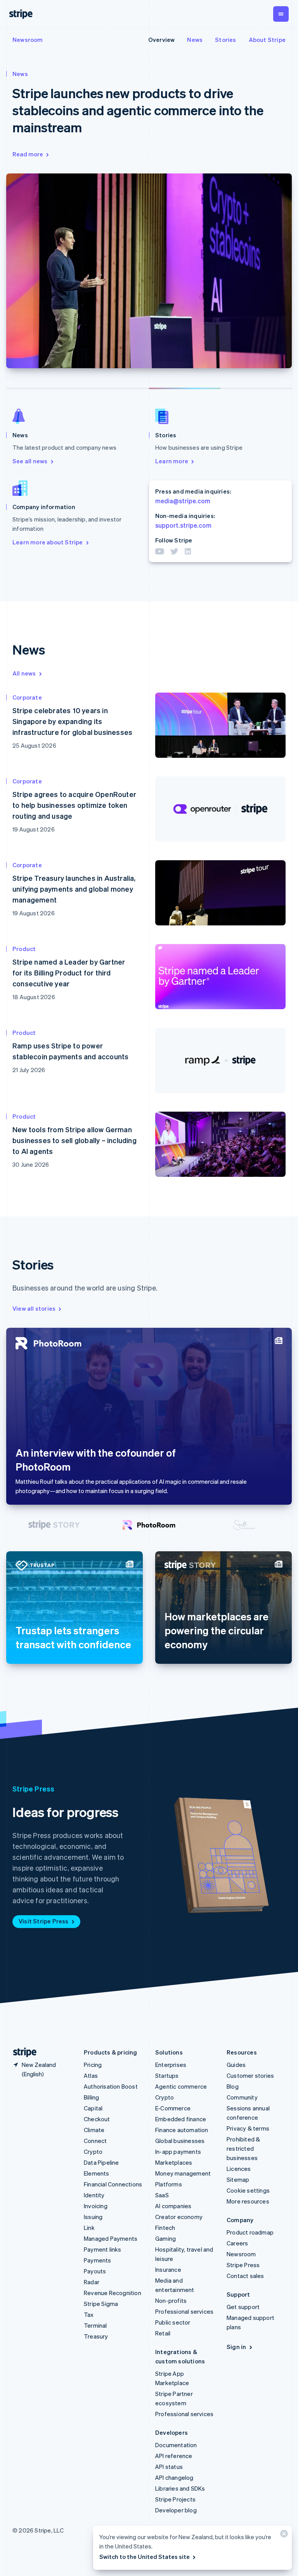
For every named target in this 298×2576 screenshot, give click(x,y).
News (195, 40)
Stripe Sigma (101, 2304)
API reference (174, 2456)
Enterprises (171, 2065)
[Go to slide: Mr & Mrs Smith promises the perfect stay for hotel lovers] (244, 1525)
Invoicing (96, 2206)
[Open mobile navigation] (281, 14)
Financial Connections (113, 2184)
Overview (162, 40)
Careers (237, 2243)
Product (24, 949)
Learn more (172, 461)
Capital (93, 2108)
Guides (236, 2065)
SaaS (162, 2195)
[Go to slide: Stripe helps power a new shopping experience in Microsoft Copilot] (113, 388)
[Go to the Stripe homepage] (22, 2052)
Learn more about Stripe (48, 542)
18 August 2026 (34, 997)
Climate (94, 2130)
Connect (95, 2141)
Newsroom (28, 40)
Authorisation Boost (111, 2086)
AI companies (173, 2206)
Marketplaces (174, 2162)
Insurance (168, 2269)
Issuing (93, 2217)
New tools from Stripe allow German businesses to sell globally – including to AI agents (74, 1140)
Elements (97, 2173)
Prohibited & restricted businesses (243, 2148)
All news (24, 673)
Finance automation (182, 2130)
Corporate (27, 697)
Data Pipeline (101, 2162)
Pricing (93, 2065)
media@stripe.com (183, 501)
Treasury (96, 2336)
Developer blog (176, 2510)
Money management (183, 2173)
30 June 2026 (31, 1164)
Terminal (95, 2325)
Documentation (176, 2445)
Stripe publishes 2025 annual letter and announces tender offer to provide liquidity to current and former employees (138, 110)
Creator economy (179, 2217)
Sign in (236, 2347)
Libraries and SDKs (180, 2488)
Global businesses (180, 2141)
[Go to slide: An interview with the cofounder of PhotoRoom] (149, 1525)
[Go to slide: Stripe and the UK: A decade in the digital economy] (54, 1525)
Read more (28, 154)
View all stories (34, 1308)
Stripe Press (243, 2265)
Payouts (95, 2271)
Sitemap (238, 2179)
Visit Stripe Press (44, 1921)
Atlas (91, 2075)
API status (169, 2467)
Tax (89, 2314)
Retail (163, 2333)
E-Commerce (173, 2108)
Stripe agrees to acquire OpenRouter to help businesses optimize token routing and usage (74, 805)
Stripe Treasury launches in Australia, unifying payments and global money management (74, 889)
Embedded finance (181, 2119)
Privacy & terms (248, 2128)
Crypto (93, 2152)
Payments (98, 2260)
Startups (167, 2075)
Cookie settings (248, 2190)
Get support (243, 2307)
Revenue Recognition (113, 2293)
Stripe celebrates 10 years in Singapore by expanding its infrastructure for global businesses (72, 721)
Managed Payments (111, 2238)
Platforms (169, 2184)
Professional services (184, 2311)
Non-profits (171, 2301)
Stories (225, 40)
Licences (239, 2169)
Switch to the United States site (145, 2557)
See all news (30, 461)
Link (89, 2228)
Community (242, 2097)
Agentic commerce (181, 2086)
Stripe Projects (175, 2499)
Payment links (103, 2249)
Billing (91, 2097)
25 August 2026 (34, 745)
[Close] (283, 2535)
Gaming (165, 2238)
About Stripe (267, 40)
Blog (233, 2086)
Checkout (97, 2119)
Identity (94, 2195)
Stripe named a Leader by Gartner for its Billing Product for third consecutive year (69, 973)
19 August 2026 (34, 829)
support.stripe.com (183, 525)
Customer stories (250, 2075)
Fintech (165, 2228)
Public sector (173, 2322)
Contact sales (245, 2276)
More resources (248, 2201)
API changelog (174, 2477)
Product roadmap (250, 2232)
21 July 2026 (29, 1070)
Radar (92, 2282)
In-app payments (178, 2152)
